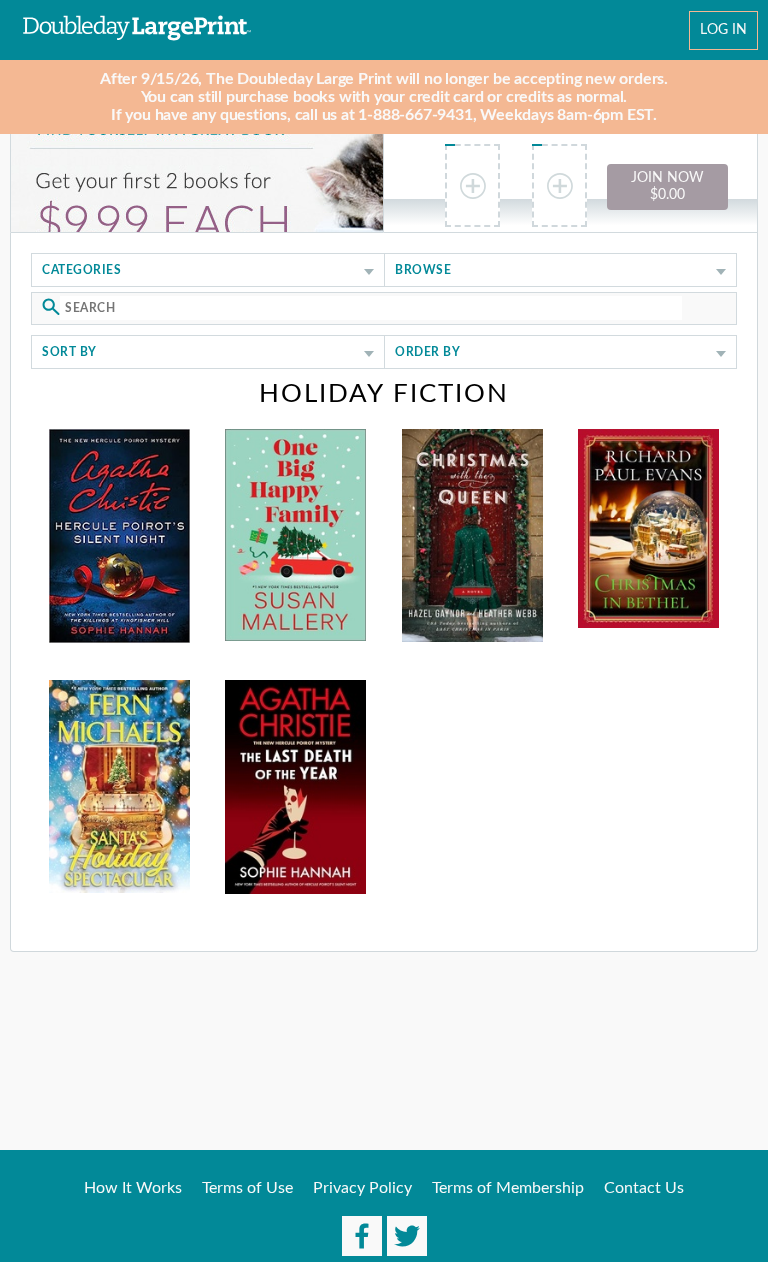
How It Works (133, 1188)
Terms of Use (247, 1188)
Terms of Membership (508, 1188)
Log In (723, 30)
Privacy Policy (362, 1188)
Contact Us (644, 1188)
